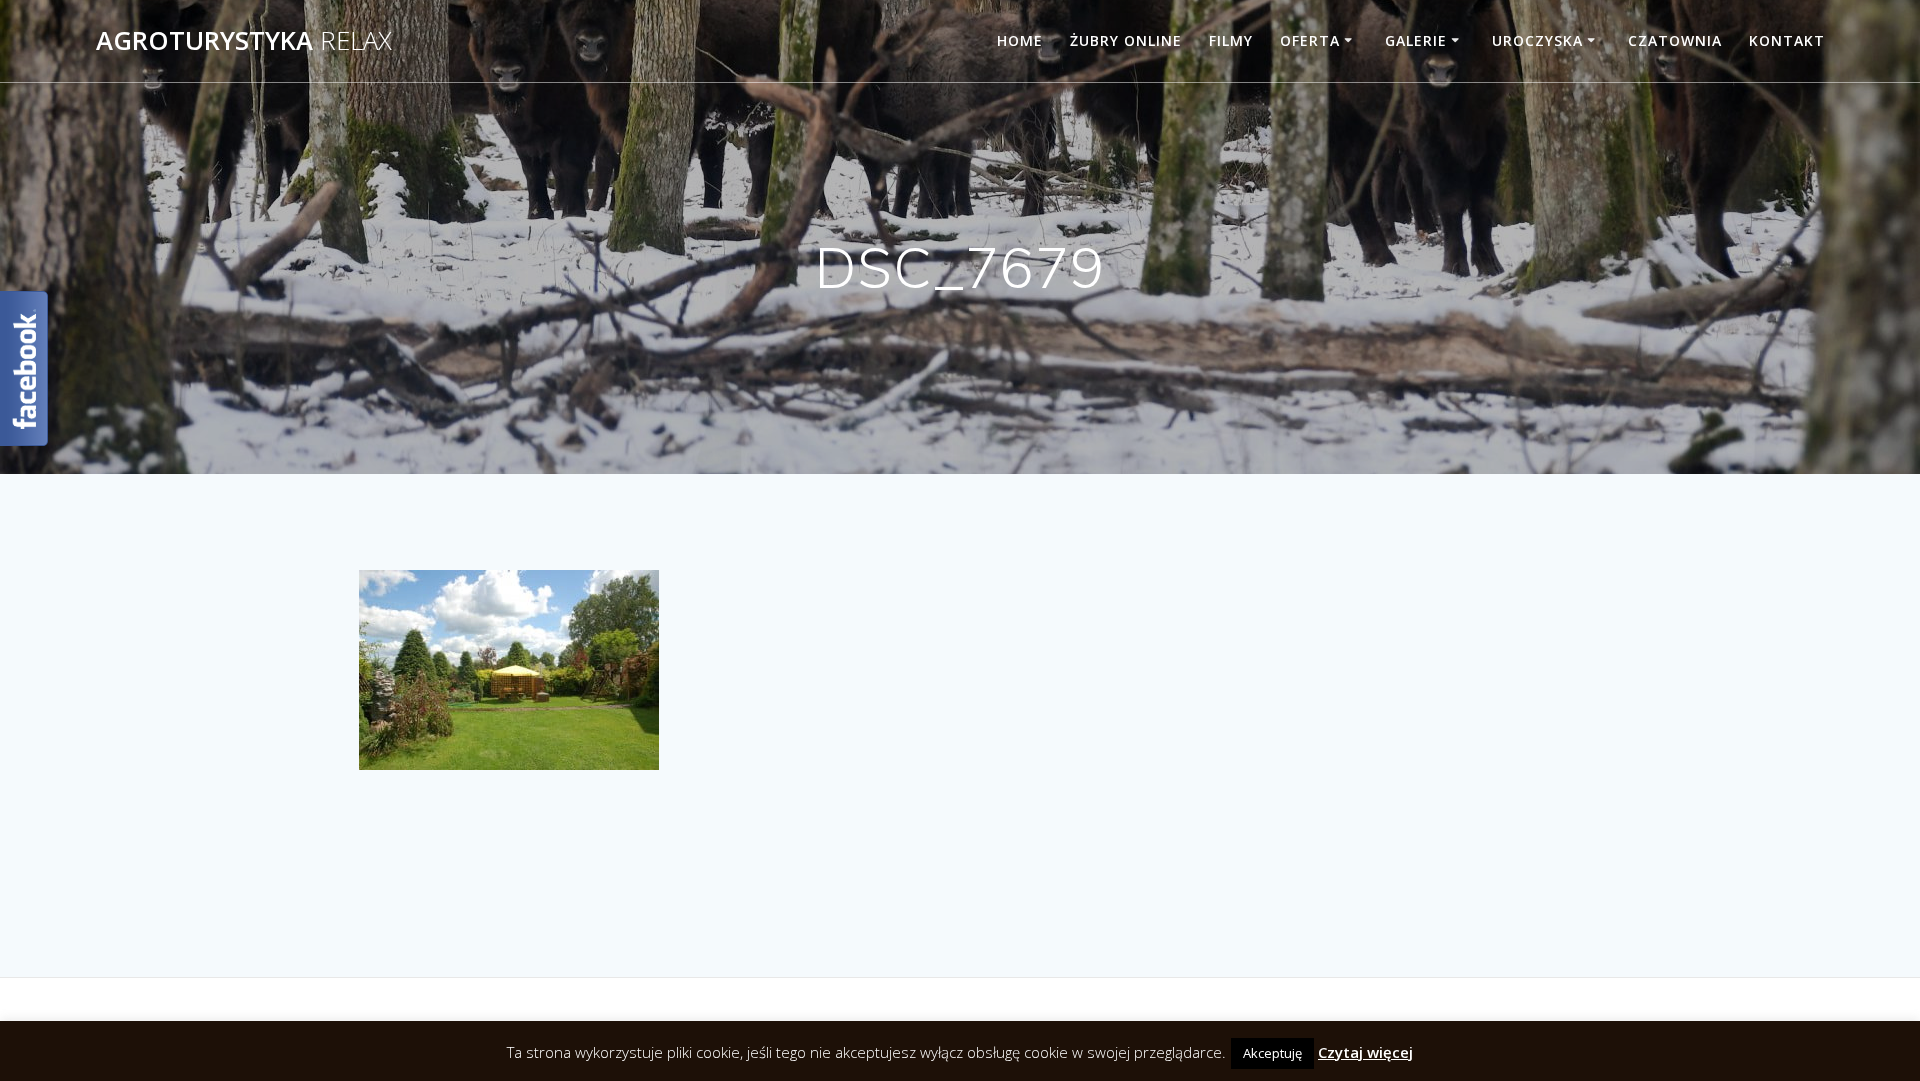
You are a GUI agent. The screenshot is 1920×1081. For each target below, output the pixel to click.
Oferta (1310, 40)
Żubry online (1126, 40)
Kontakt (1787, 40)
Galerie (1416, 40)
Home (1020, 40)
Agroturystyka (244, 41)
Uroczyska (1537, 40)
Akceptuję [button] (1272, 1053)
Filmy (1231, 40)
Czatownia (1675, 40)
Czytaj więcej (1365, 1052)
